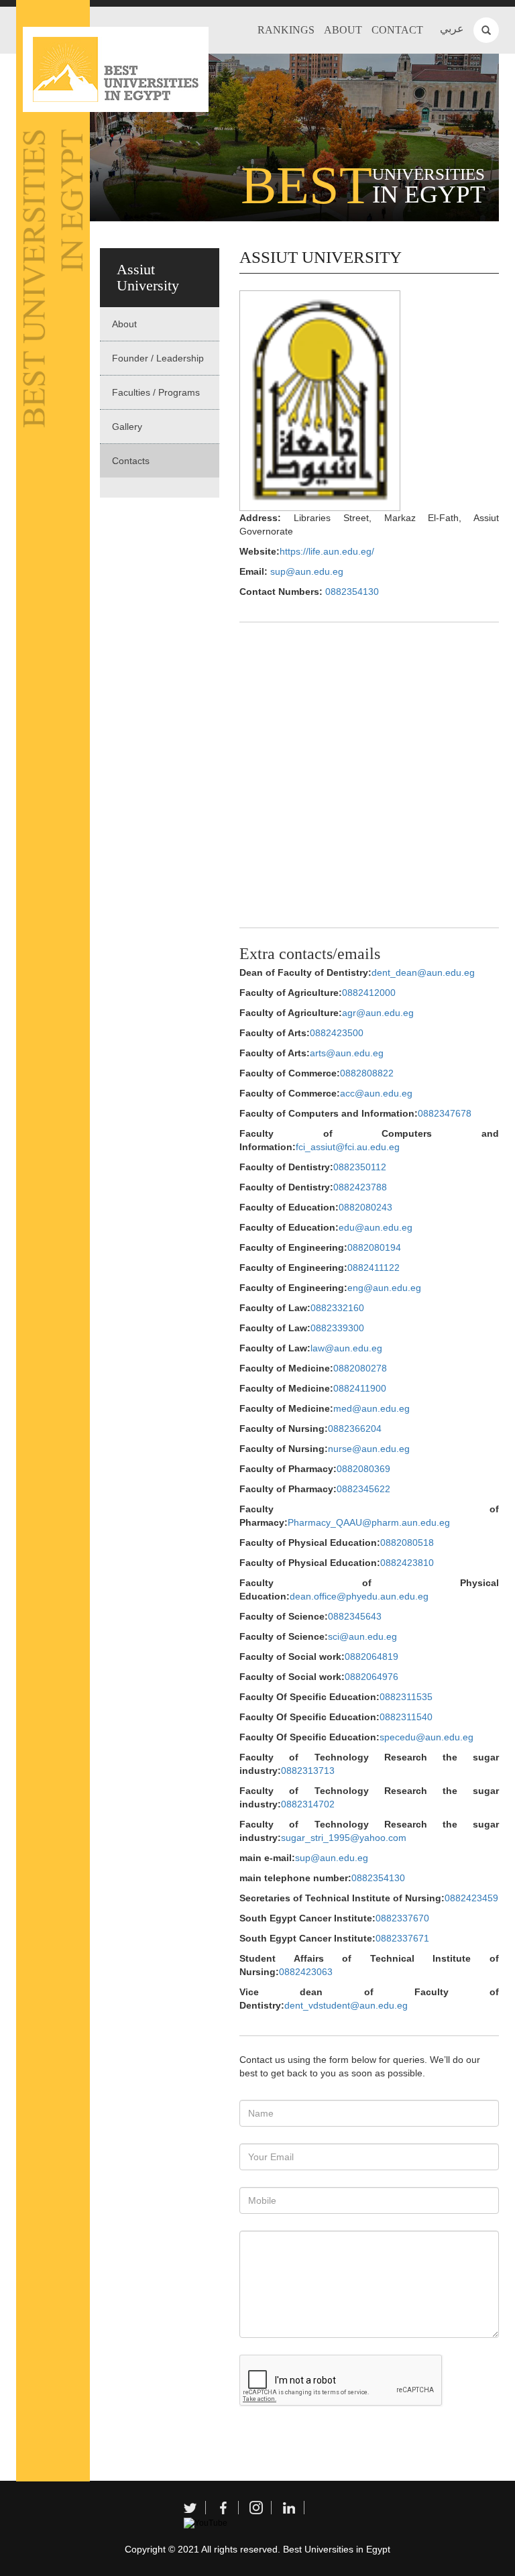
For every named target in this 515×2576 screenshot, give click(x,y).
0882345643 (355, 1616)
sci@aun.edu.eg (362, 1636)
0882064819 (371, 1657)
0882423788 (360, 1187)
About (343, 30)
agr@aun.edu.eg (378, 1013)
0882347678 (445, 1113)
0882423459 (471, 1898)
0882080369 (363, 1469)
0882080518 (407, 1543)
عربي (452, 29)
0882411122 (374, 1268)
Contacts (131, 461)
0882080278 (360, 1368)
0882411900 (360, 1388)
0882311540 (406, 1717)
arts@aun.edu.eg (347, 1053)
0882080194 (374, 1247)
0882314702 (308, 1804)
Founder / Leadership (158, 358)
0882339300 (337, 1328)
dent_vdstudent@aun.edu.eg (346, 2005)
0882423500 (337, 1033)
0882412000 (369, 993)
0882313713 (308, 1771)
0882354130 (352, 592)
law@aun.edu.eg (346, 1348)
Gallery (127, 427)
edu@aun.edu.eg (376, 1227)
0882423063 (306, 1972)
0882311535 (406, 1697)
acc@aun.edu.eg (376, 1093)
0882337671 (402, 1938)
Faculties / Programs (156, 392)
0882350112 (360, 1167)
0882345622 (363, 1489)
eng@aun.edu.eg (384, 1288)
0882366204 (355, 1429)
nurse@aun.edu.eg (369, 1449)
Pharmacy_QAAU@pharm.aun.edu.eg (369, 1522)
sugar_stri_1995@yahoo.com (344, 1838)
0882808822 (367, 1073)
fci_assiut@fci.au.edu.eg (348, 1147)
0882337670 (402, 1918)
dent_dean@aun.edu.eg (423, 972)
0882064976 (371, 1677)
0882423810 (407, 1563)
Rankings (286, 30)
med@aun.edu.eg (371, 1408)
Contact (397, 30)
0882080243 (365, 1207)
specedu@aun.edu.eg (426, 1737)
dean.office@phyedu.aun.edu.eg (359, 1596)
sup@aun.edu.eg (307, 571)
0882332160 (337, 1308)
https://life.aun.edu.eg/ (327, 551)
